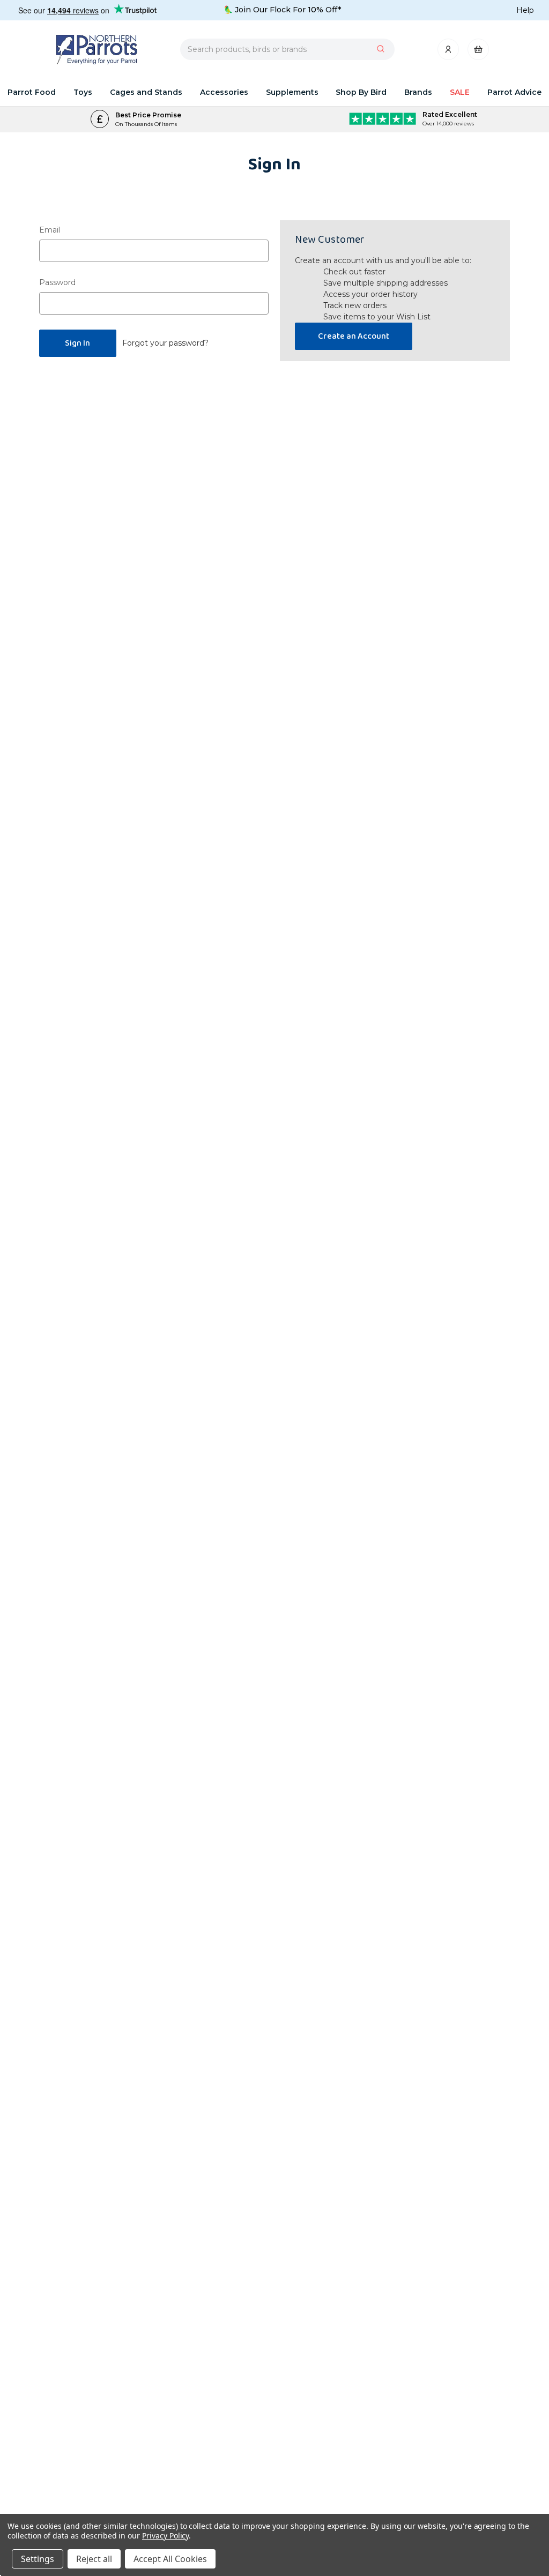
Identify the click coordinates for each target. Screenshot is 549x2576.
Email (50, 230)
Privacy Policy (165, 2536)
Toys (83, 92)
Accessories (224, 92)
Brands (418, 92)
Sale (460, 92)
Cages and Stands (146, 92)
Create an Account (354, 336)
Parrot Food (32, 92)
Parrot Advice (514, 92)
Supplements (292, 92)
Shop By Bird (361, 92)
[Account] (449, 52)
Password (57, 282)
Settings (38, 2559)
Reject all (94, 2559)
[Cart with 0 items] (478, 52)
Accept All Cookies (170, 2559)
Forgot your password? (165, 343)
